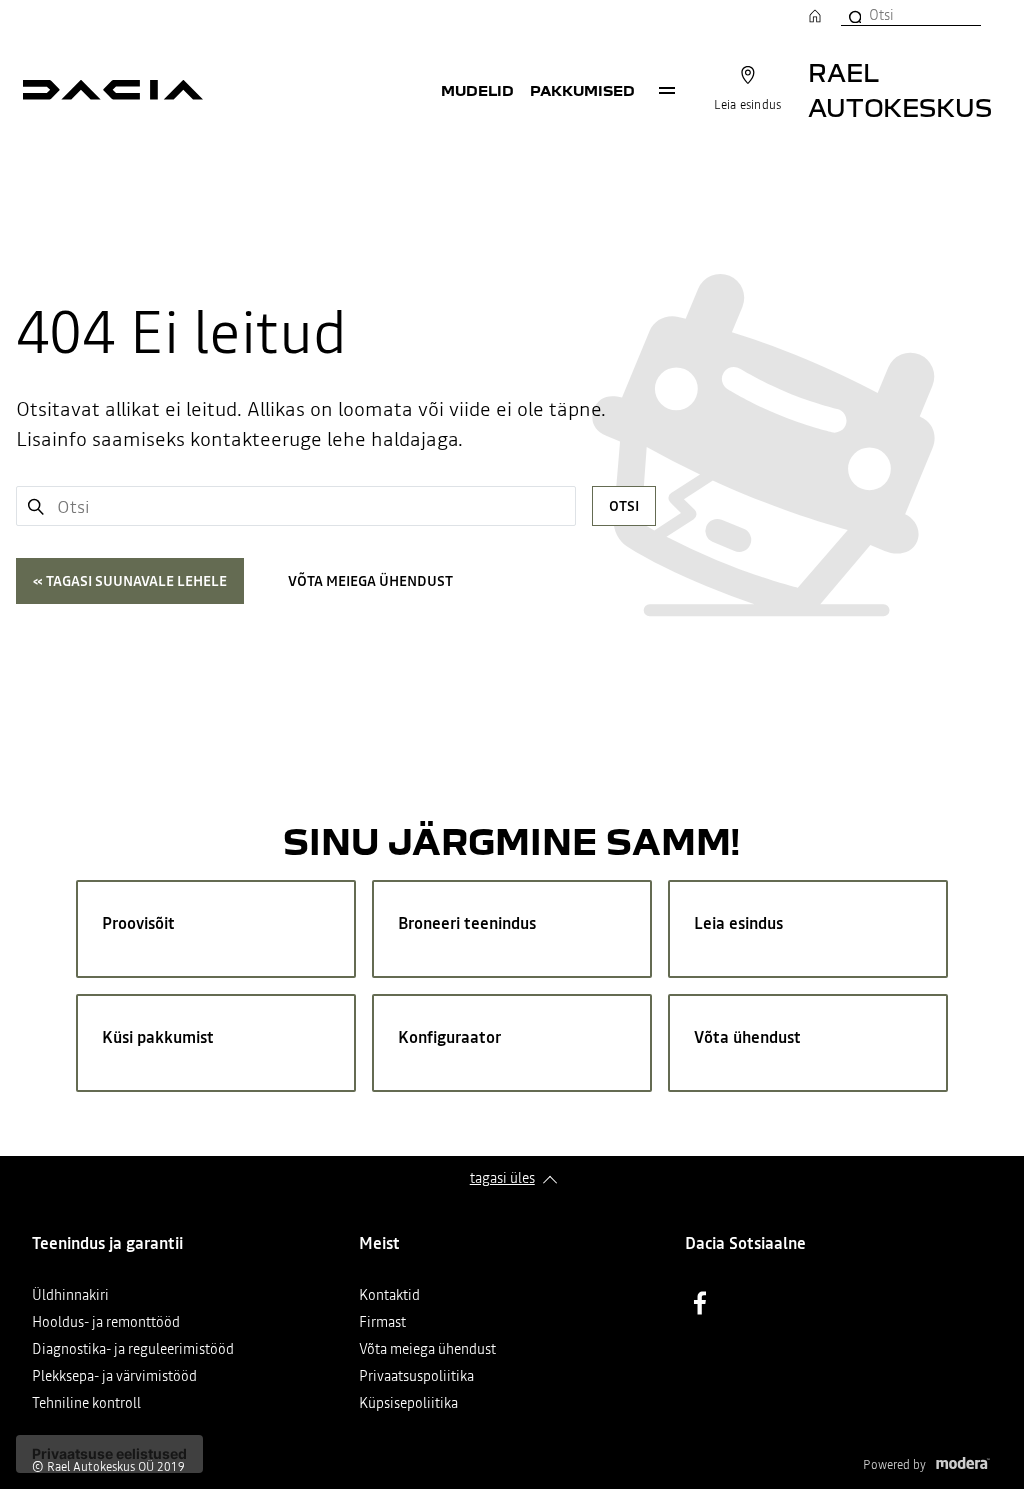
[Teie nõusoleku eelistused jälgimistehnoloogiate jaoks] (109, 1454)
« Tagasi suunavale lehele (130, 581)
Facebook (700, 1303)
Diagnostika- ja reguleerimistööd (133, 1350)
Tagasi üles (502, 1178)
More (667, 90)
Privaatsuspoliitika (416, 1377)
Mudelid (477, 90)
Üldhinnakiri (70, 1296)
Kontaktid (389, 1296)
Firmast (382, 1323)
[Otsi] (854, 15)
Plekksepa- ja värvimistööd (114, 1377)
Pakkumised (582, 90)
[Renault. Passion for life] (113, 90)
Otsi (624, 506)
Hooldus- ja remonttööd (106, 1323)
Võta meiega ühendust (370, 581)
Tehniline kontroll (86, 1404)
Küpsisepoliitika (408, 1404)
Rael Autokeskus (900, 89)
